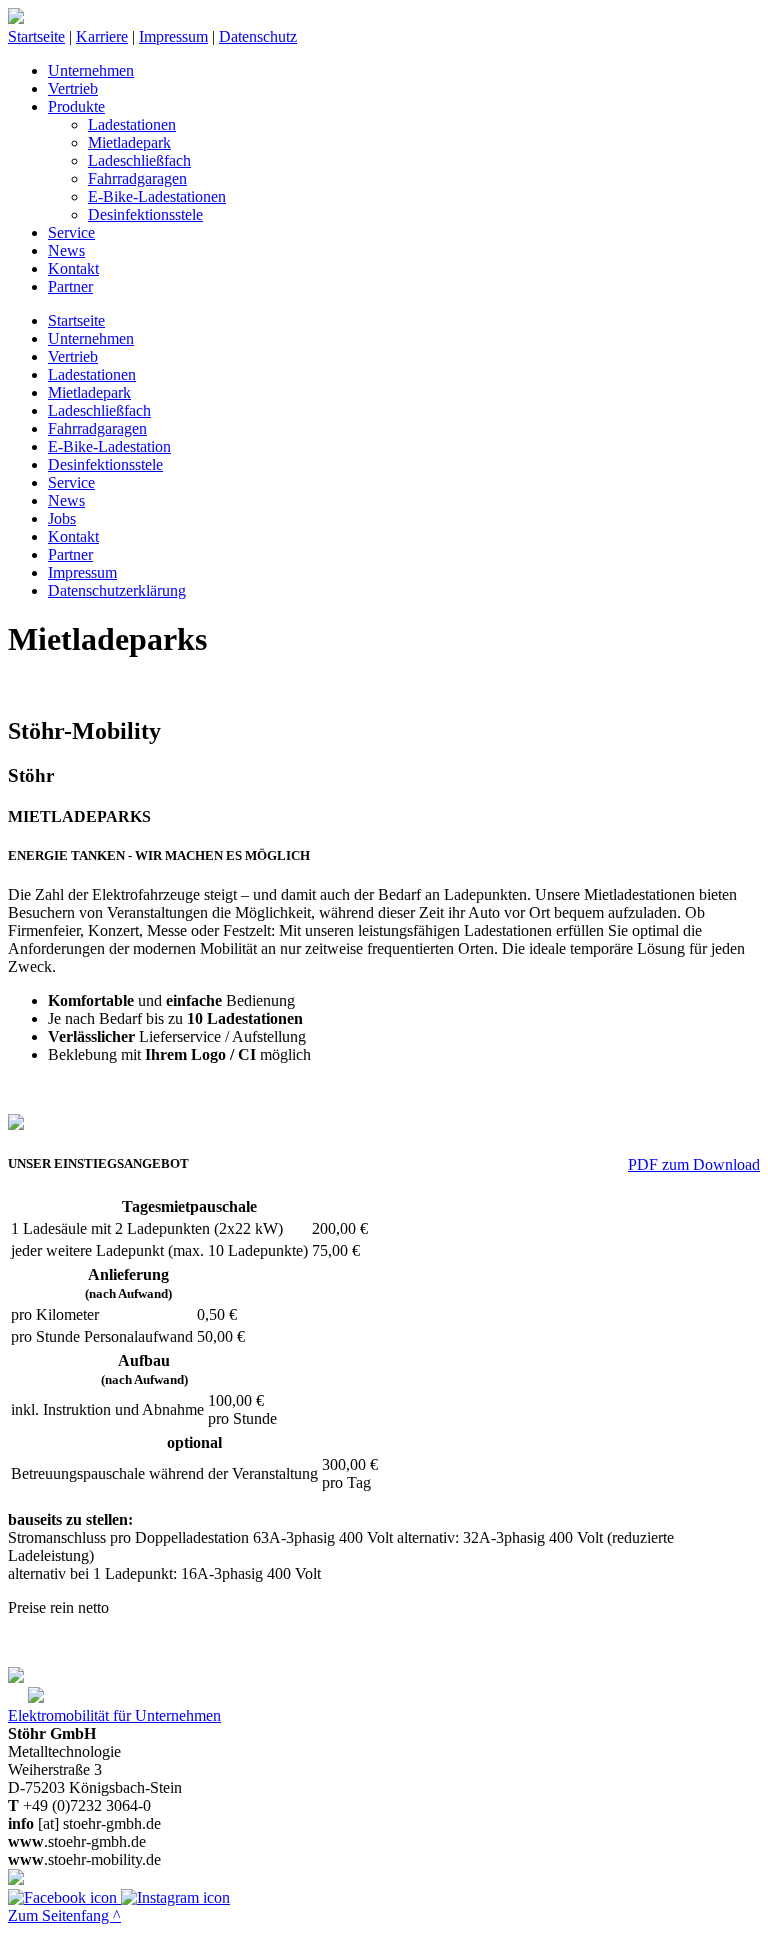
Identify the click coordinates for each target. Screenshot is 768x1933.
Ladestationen (132, 124)
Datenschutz (258, 36)
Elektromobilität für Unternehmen (114, 1715)
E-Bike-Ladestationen (157, 196)
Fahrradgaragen (137, 178)
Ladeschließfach (139, 160)
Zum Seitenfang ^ (64, 1915)
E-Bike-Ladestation (109, 446)
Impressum (173, 36)
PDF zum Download (694, 1164)
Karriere (102, 36)
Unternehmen (91, 70)
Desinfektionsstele (145, 214)
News (66, 250)
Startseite (36, 36)
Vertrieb (73, 88)
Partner (70, 286)
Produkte (76, 106)
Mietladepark (129, 142)
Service (71, 232)
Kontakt (73, 268)
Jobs (62, 518)
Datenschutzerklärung (117, 590)
